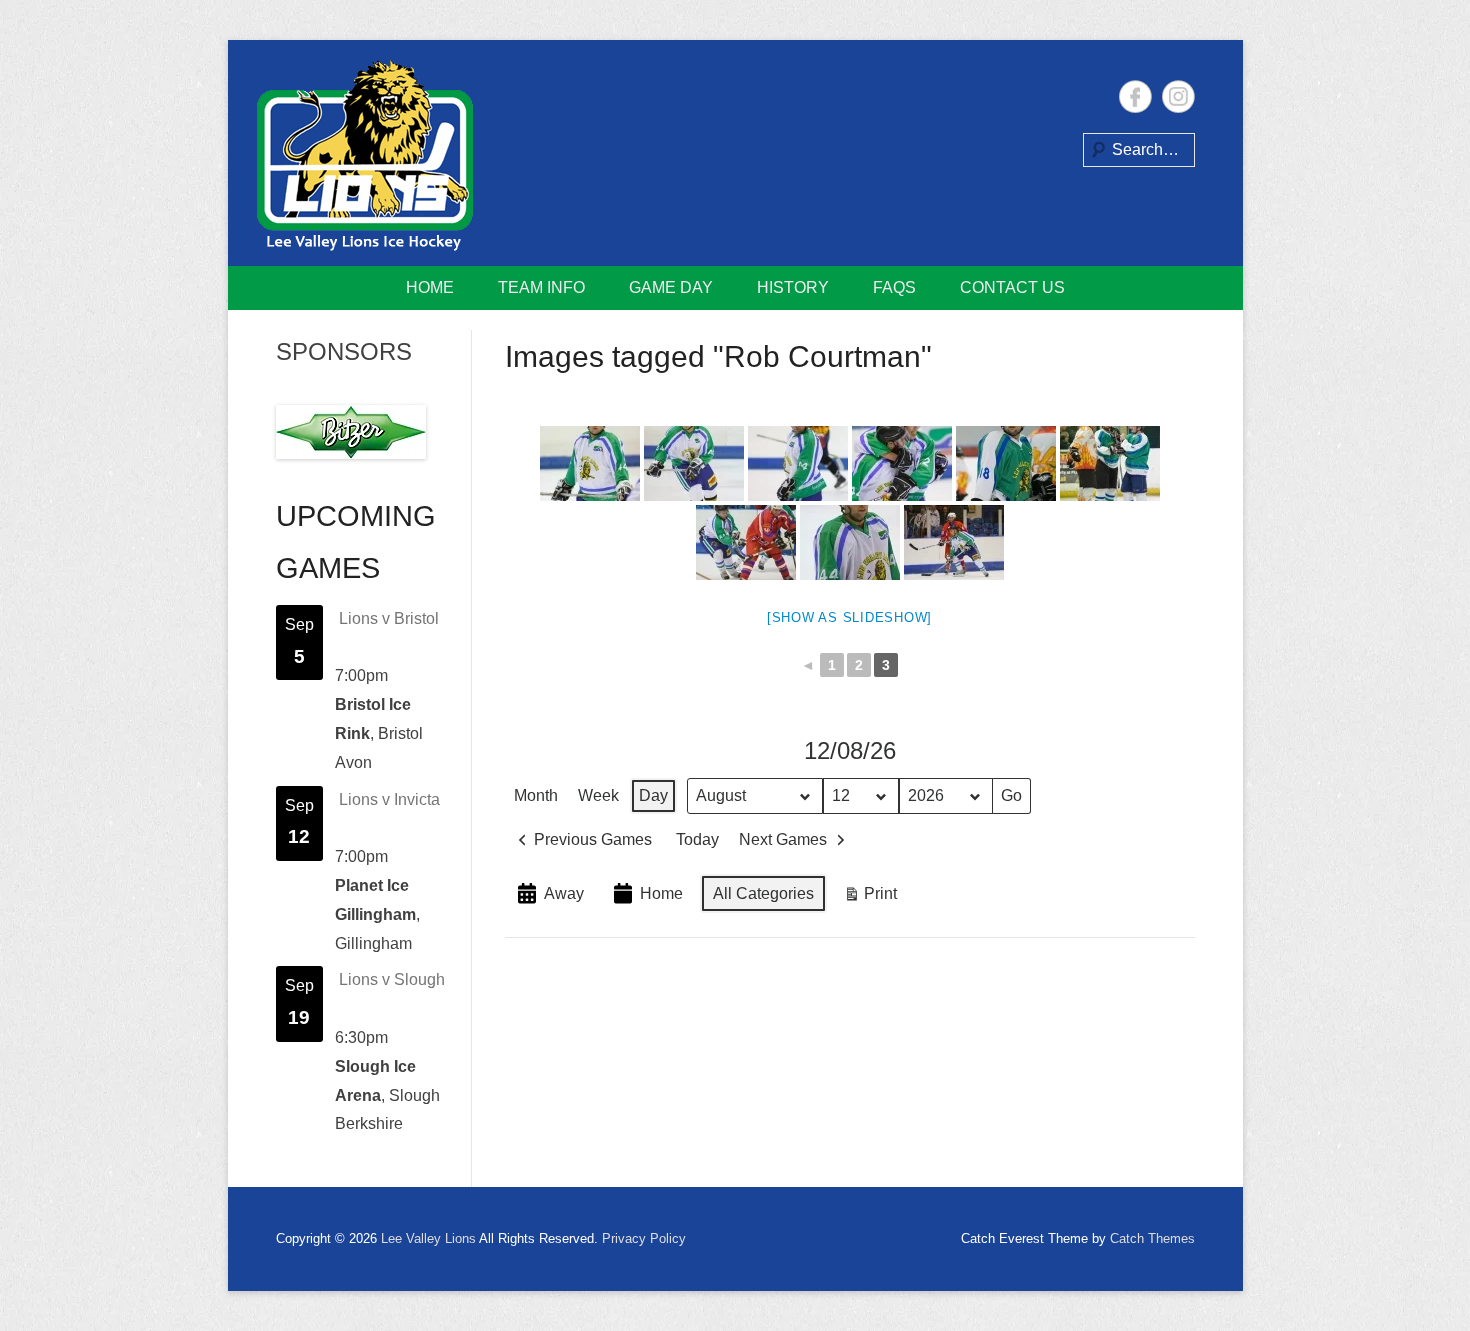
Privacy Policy (644, 1238)
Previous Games (593, 839)
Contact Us (1012, 287)
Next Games (783, 839)
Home (430, 287)
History (793, 287)
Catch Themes (1152, 1238)
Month (536, 795)
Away (564, 893)
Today (697, 839)
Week (598, 795)
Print (870, 898)
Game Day (671, 287)
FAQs (894, 287)
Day (653, 795)
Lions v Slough (392, 979)
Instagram (1178, 96)
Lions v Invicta (389, 799)
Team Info (541, 287)
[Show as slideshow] (849, 617)
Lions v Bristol (389, 618)
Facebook (1135, 96)
